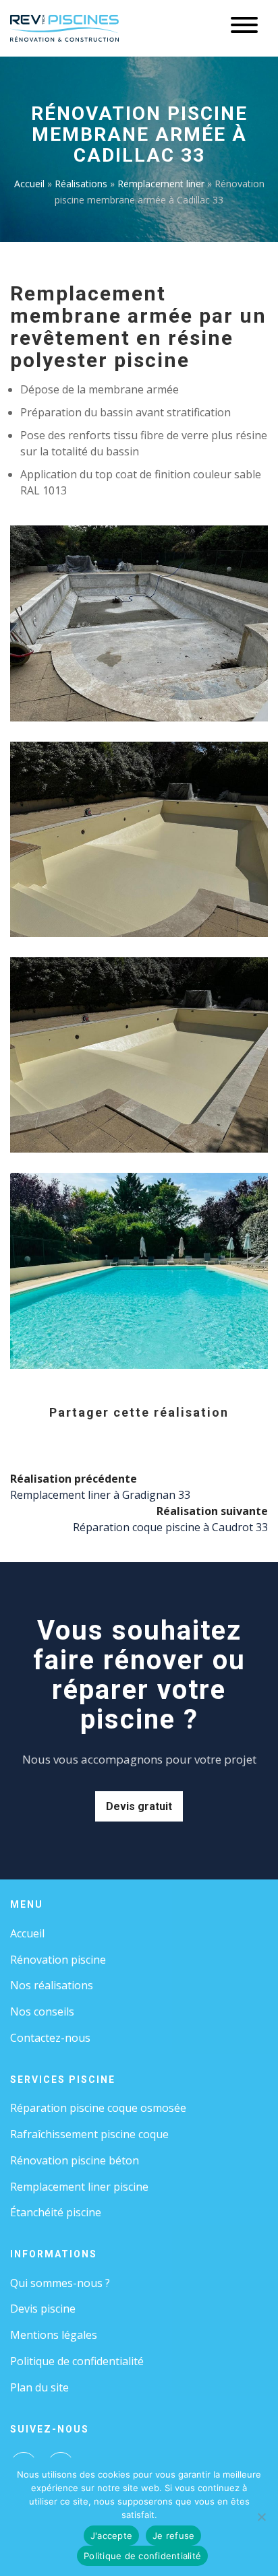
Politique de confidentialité (77, 2361)
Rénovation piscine (58, 1960)
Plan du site (39, 2387)
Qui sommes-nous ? (60, 2283)
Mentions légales (54, 2335)
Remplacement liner (161, 184)
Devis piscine (43, 2309)
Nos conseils (42, 2011)
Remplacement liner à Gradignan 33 (100, 1495)
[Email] (189, 1437)
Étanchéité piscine (56, 2212)
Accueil (29, 184)
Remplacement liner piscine (79, 2187)
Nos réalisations (52, 1985)
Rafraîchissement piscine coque (89, 2134)
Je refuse (173, 2536)
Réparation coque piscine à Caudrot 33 (170, 1527)
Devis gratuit (139, 1806)
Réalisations (81, 184)
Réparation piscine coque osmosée (98, 2108)
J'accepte (111, 2536)
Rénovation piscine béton (75, 2160)
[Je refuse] (261, 2517)
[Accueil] (64, 27)
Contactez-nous (50, 2038)
